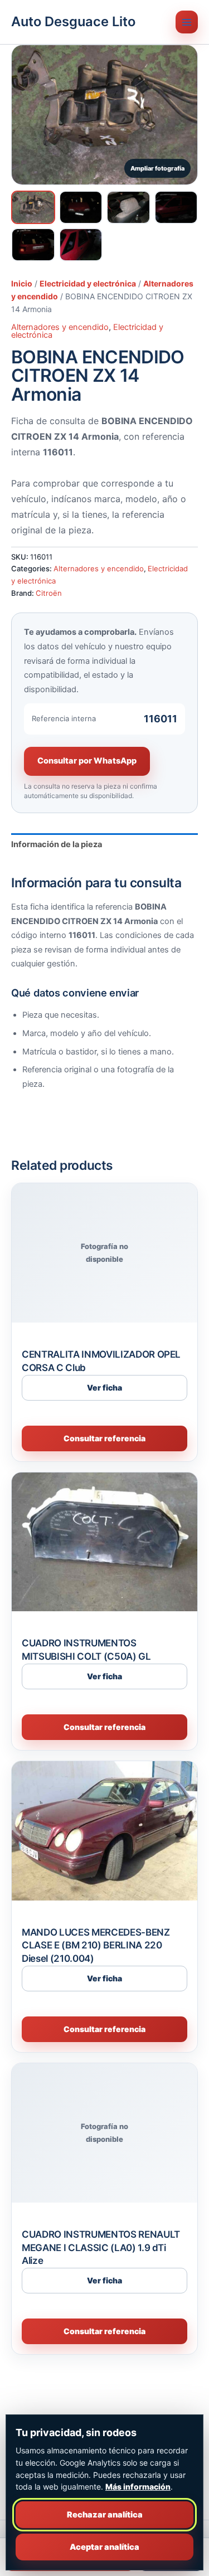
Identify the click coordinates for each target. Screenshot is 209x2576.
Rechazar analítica (105, 2515)
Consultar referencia (104, 1438)
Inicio (22, 283)
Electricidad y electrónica (88, 283)
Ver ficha (104, 1387)
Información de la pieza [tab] (57, 844)
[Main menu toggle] (187, 22)
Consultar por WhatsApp (87, 761)
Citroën (49, 593)
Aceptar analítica (104, 2547)
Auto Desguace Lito (73, 21)
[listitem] (33, 207)
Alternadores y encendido (60, 327)
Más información (138, 2487)
